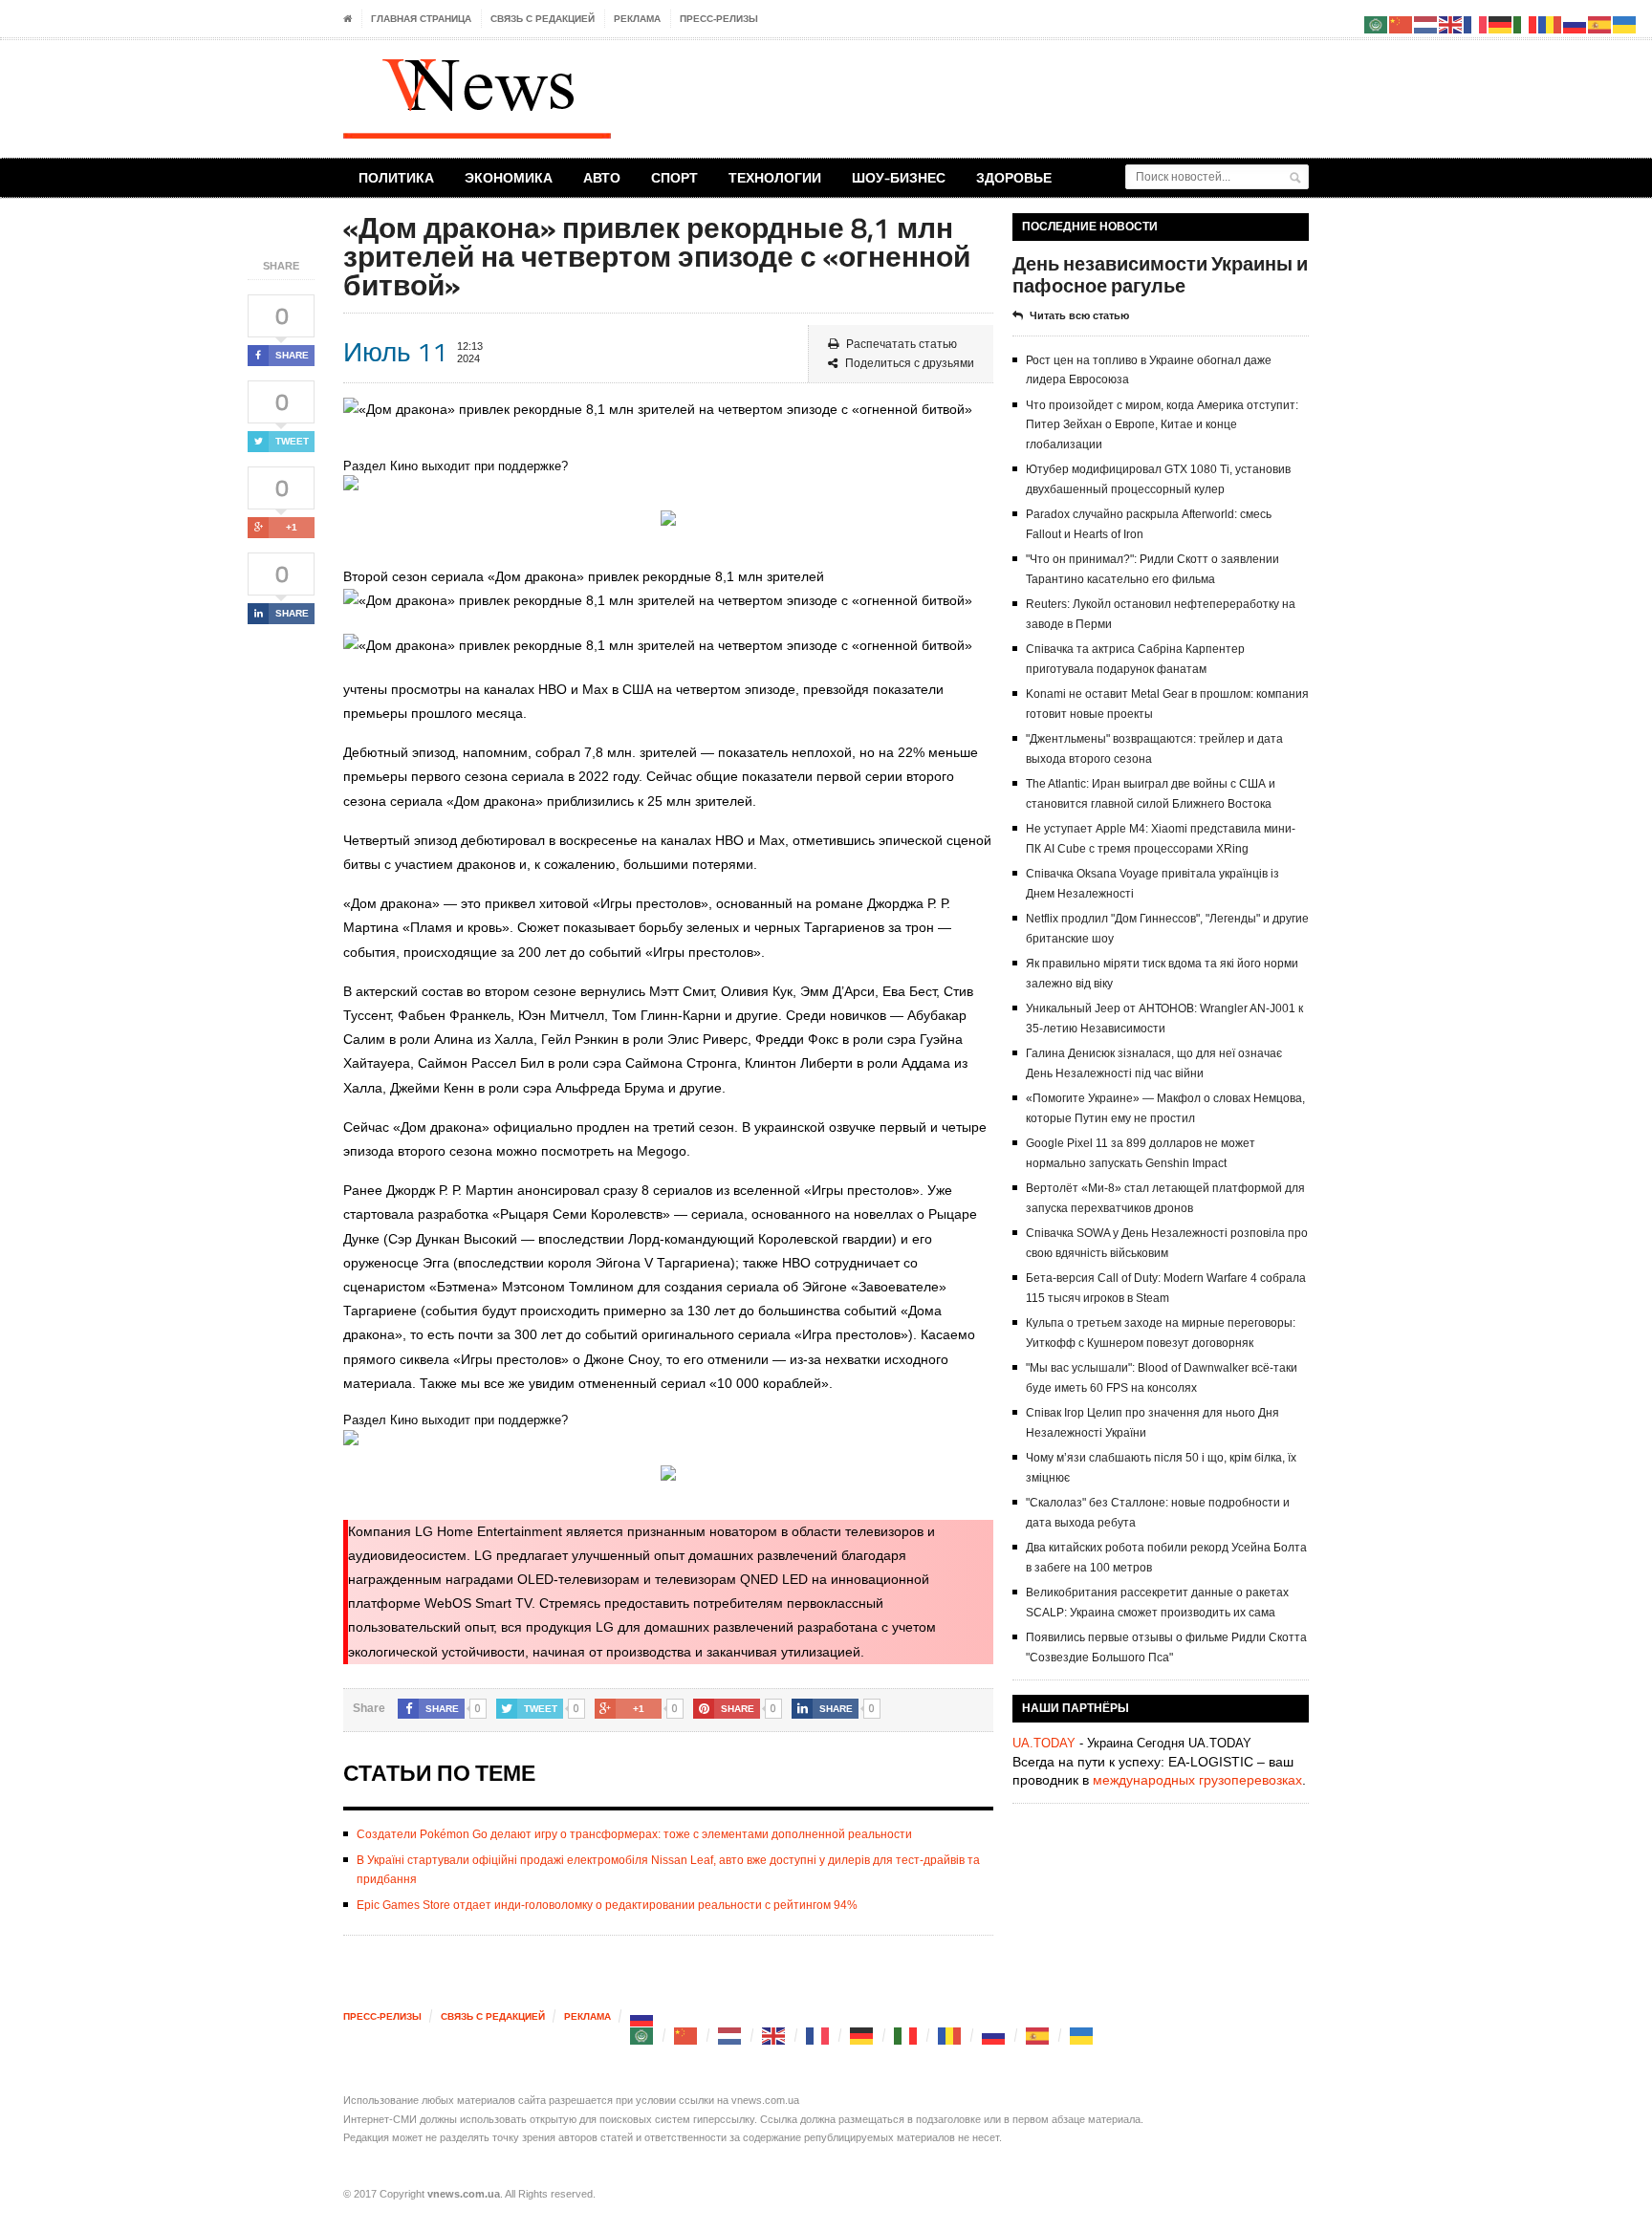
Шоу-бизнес (899, 177)
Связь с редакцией (543, 19)
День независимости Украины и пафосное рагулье (1160, 274)
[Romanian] (950, 2036)
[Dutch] (730, 2036)
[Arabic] (642, 2036)
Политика (396, 177)
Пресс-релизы (719, 19)
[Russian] (642, 2016)
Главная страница (421, 19)
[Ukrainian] (1082, 2036)
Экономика (509, 177)
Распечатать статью (902, 344)
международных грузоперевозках (1197, 1780)
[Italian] (906, 2036)
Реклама (637, 19)
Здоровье (1014, 177)
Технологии (775, 177)
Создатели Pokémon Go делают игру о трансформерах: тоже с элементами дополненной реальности (634, 1834)
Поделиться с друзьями (910, 363)
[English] (774, 2036)
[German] (862, 2036)
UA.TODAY (1044, 1743)
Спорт (674, 177)
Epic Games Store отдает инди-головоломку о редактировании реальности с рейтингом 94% (607, 1905)
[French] (818, 2036)
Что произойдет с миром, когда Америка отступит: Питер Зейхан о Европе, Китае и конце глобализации (1162, 425)
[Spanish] (1038, 2036)
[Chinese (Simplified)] (686, 2036)
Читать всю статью (1079, 315)
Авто (602, 177)
